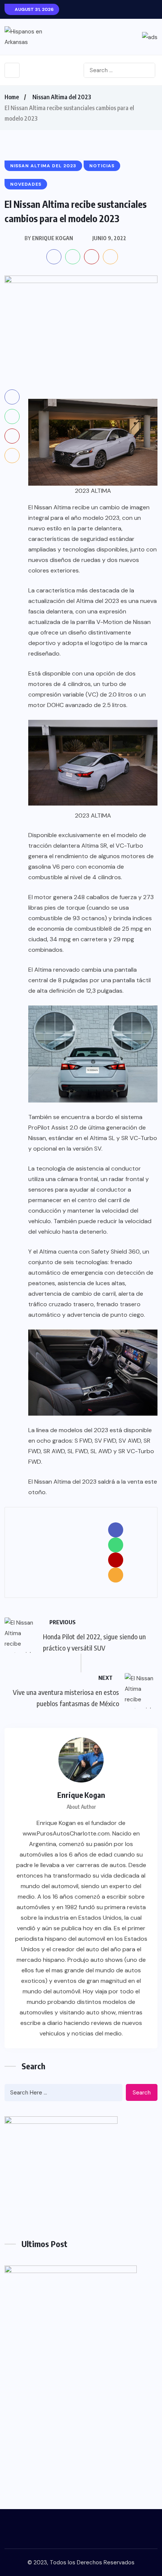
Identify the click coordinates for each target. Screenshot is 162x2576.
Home (12, 97)
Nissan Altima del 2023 (62, 97)
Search (142, 2093)
